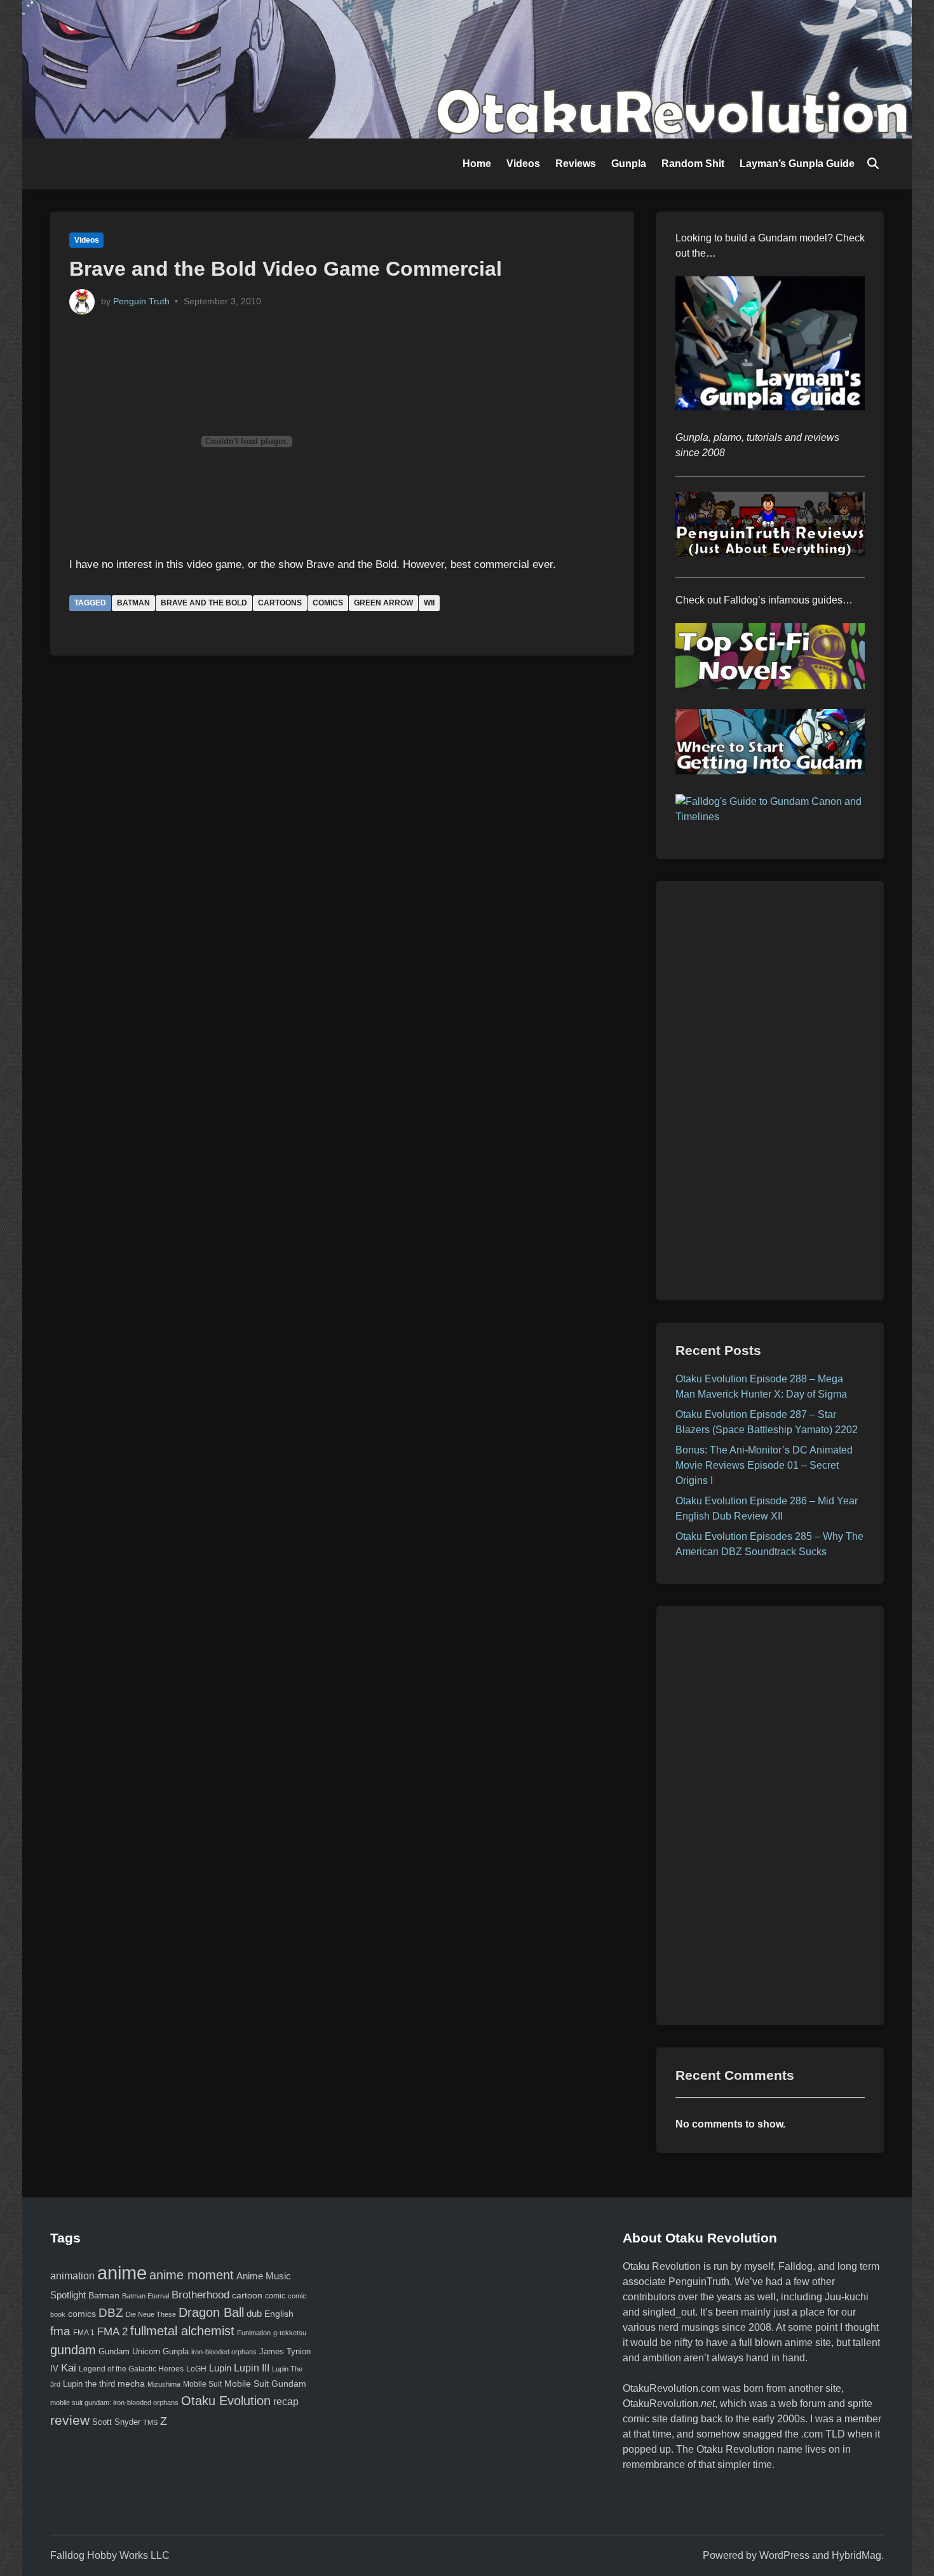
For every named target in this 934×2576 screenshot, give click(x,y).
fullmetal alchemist (182, 2331)
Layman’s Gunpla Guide (797, 164)
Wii (429, 603)
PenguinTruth (699, 2282)
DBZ (111, 2313)
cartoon (247, 2295)
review (70, 2420)
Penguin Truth (141, 301)
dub (254, 2314)
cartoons (280, 603)
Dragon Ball (211, 2312)
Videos (523, 164)
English (279, 2314)
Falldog (795, 2266)
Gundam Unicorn (129, 2352)
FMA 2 (112, 2332)
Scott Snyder (116, 2422)
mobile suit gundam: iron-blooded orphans (114, 2403)
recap (286, 2402)
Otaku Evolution (226, 2401)
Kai (69, 2368)
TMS (150, 2422)
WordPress (784, 2555)
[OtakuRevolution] (467, 68)
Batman (133, 603)
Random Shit (693, 164)
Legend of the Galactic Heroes (131, 2369)
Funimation (254, 2333)
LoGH (196, 2369)
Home (477, 164)
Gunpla (629, 164)
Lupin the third (89, 2384)
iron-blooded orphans (224, 2352)
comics (328, 603)
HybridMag (856, 2555)
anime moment (192, 2275)
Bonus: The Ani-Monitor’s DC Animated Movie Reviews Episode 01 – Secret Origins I (764, 1465)
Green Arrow (383, 603)
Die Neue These (151, 2314)
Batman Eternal (146, 2296)
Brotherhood (200, 2295)
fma (60, 2331)
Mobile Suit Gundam (265, 2384)
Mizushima (164, 2384)
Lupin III (252, 2368)
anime (122, 2273)
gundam (73, 2350)
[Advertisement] (770, 1091)
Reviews (576, 164)
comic (275, 2296)
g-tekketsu (290, 2333)
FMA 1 (84, 2332)
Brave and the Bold (204, 603)
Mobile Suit (202, 2384)
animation (72, 2276)
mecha (131, 2384)
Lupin (220, 2368)
